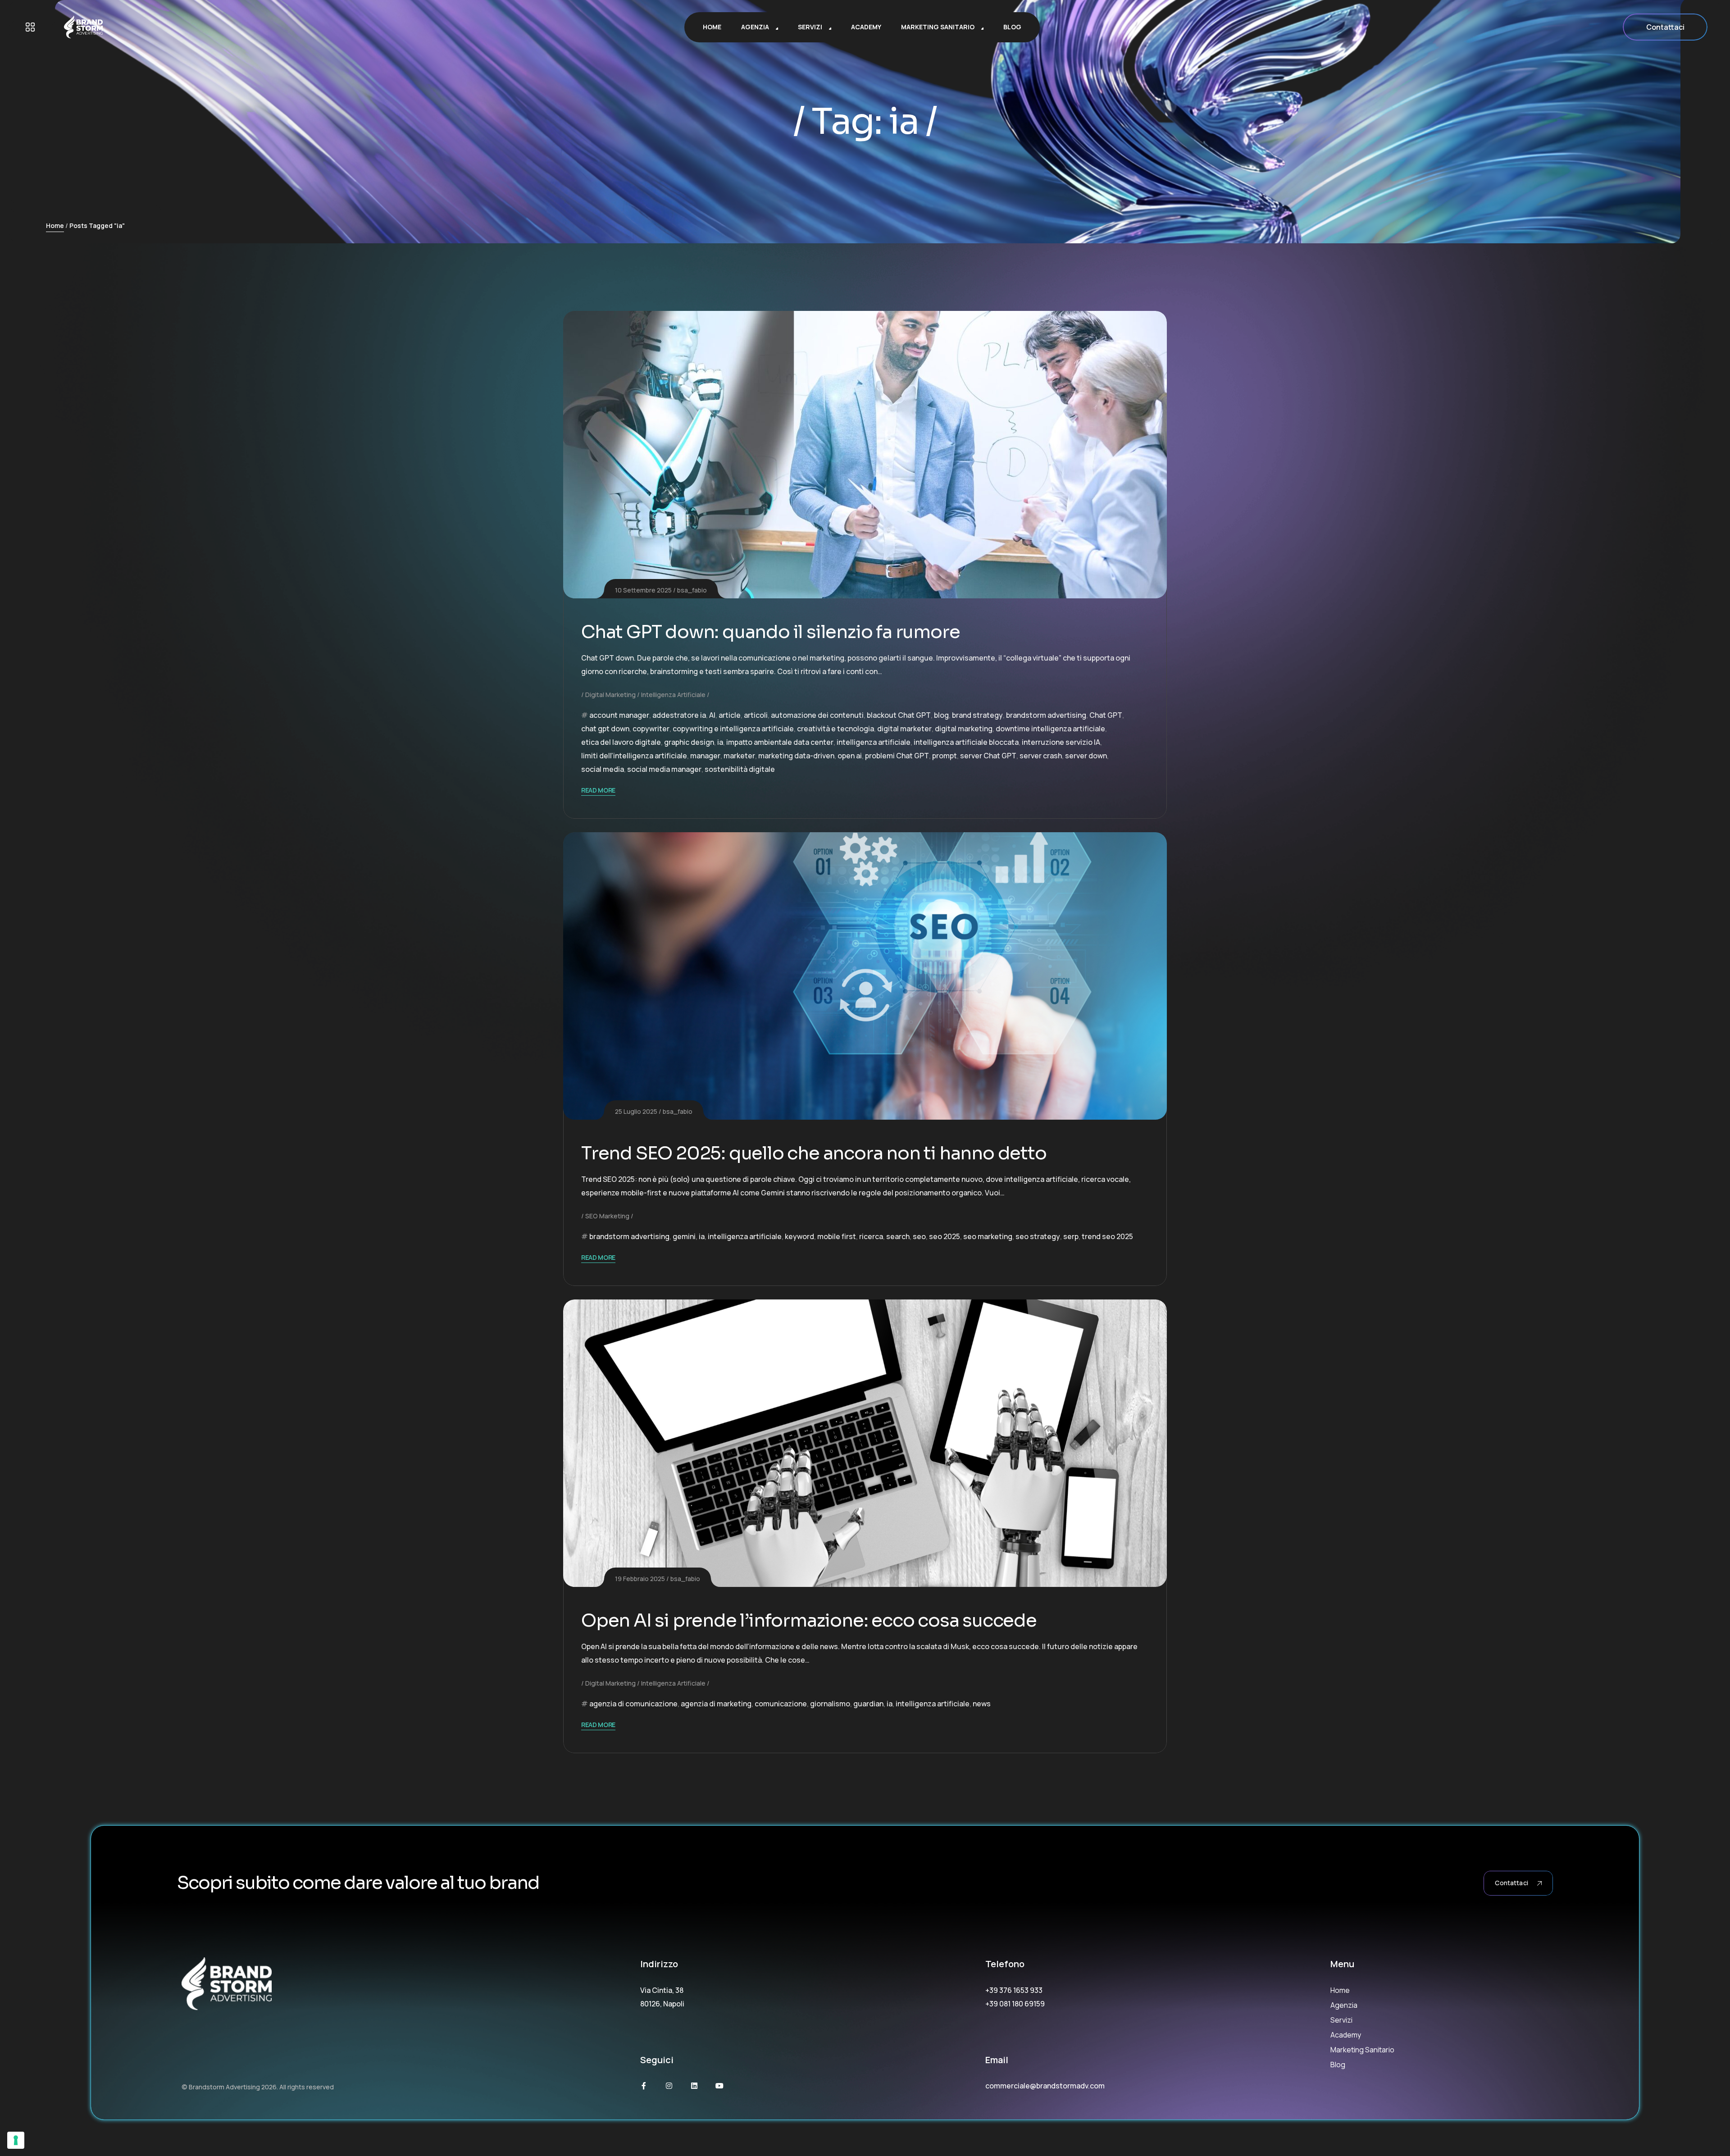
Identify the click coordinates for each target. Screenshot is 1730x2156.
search (898, 1236)
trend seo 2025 (1107, 1236)
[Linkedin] (694, 2086)
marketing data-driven (796, 756)
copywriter (651, 729)
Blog (1338, 2065)
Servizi (1341, 2020)
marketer (739, 756)
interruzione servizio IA (1061, 742)
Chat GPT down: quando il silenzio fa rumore (770, 632)
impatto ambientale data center (780, 742)
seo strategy (1038, 1236)
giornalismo (830, 1704)
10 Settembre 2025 (643, 590)
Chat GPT (1106, 715)
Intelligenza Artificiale (673, 695)
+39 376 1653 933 (1014, 1990)
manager (705, 756)
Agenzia (1344, 2005)
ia (720, 742)
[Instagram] (669, 2086)
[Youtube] (719, 2086)
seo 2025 (945, 1236)
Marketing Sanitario (1362, 2050)
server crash (1041, 756)
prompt (945, 756)
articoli (756, 715)
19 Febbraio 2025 (640, 1579)
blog (941, 715)
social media (603, 769)
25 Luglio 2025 (636, 1111)
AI (712, 715)
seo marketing (988, 1236)
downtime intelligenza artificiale (1050, 729)
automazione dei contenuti (817, 715)
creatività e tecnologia (835, 729)
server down (1086, 756)
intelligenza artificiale (874, 742)
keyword (799, 1236)
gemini (684, 1236)
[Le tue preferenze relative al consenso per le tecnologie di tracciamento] (16, 2140)
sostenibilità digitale (740, 769)
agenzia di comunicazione (633, 1704)
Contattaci (1665, 27)
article (730, 715)
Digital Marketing (610, 695)
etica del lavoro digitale (621, 742)
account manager (619, 715)
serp (1071, 1236)
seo (919, 1236)
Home (55, 226)
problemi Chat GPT (897, 756)
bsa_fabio (692, 590)
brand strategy (977, 715)
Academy (1346, 2035)
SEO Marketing (607, 1216)
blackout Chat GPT (899, 715)
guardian (868, 1704)
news (982, 1704)
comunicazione (781, 1704)
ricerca (871, 1236)
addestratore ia (679, 715)
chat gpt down (605, 729)
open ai (850, 756)
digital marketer (904, 729)
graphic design (689, 742)
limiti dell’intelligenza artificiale (634, 756)
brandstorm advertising (1046, 715)
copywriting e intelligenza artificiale (733, 729)
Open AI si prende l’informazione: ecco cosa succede (809, 1620)
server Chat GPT (988, 756)
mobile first (837, 1236)
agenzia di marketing (716, 1704)
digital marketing (964, 729)
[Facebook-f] (644, 2086)
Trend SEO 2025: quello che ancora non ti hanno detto (814, 1153)
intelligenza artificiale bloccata (966, 742)
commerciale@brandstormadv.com (1045, 2086)
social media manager (664, 769)
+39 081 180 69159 (1015, 2004)
